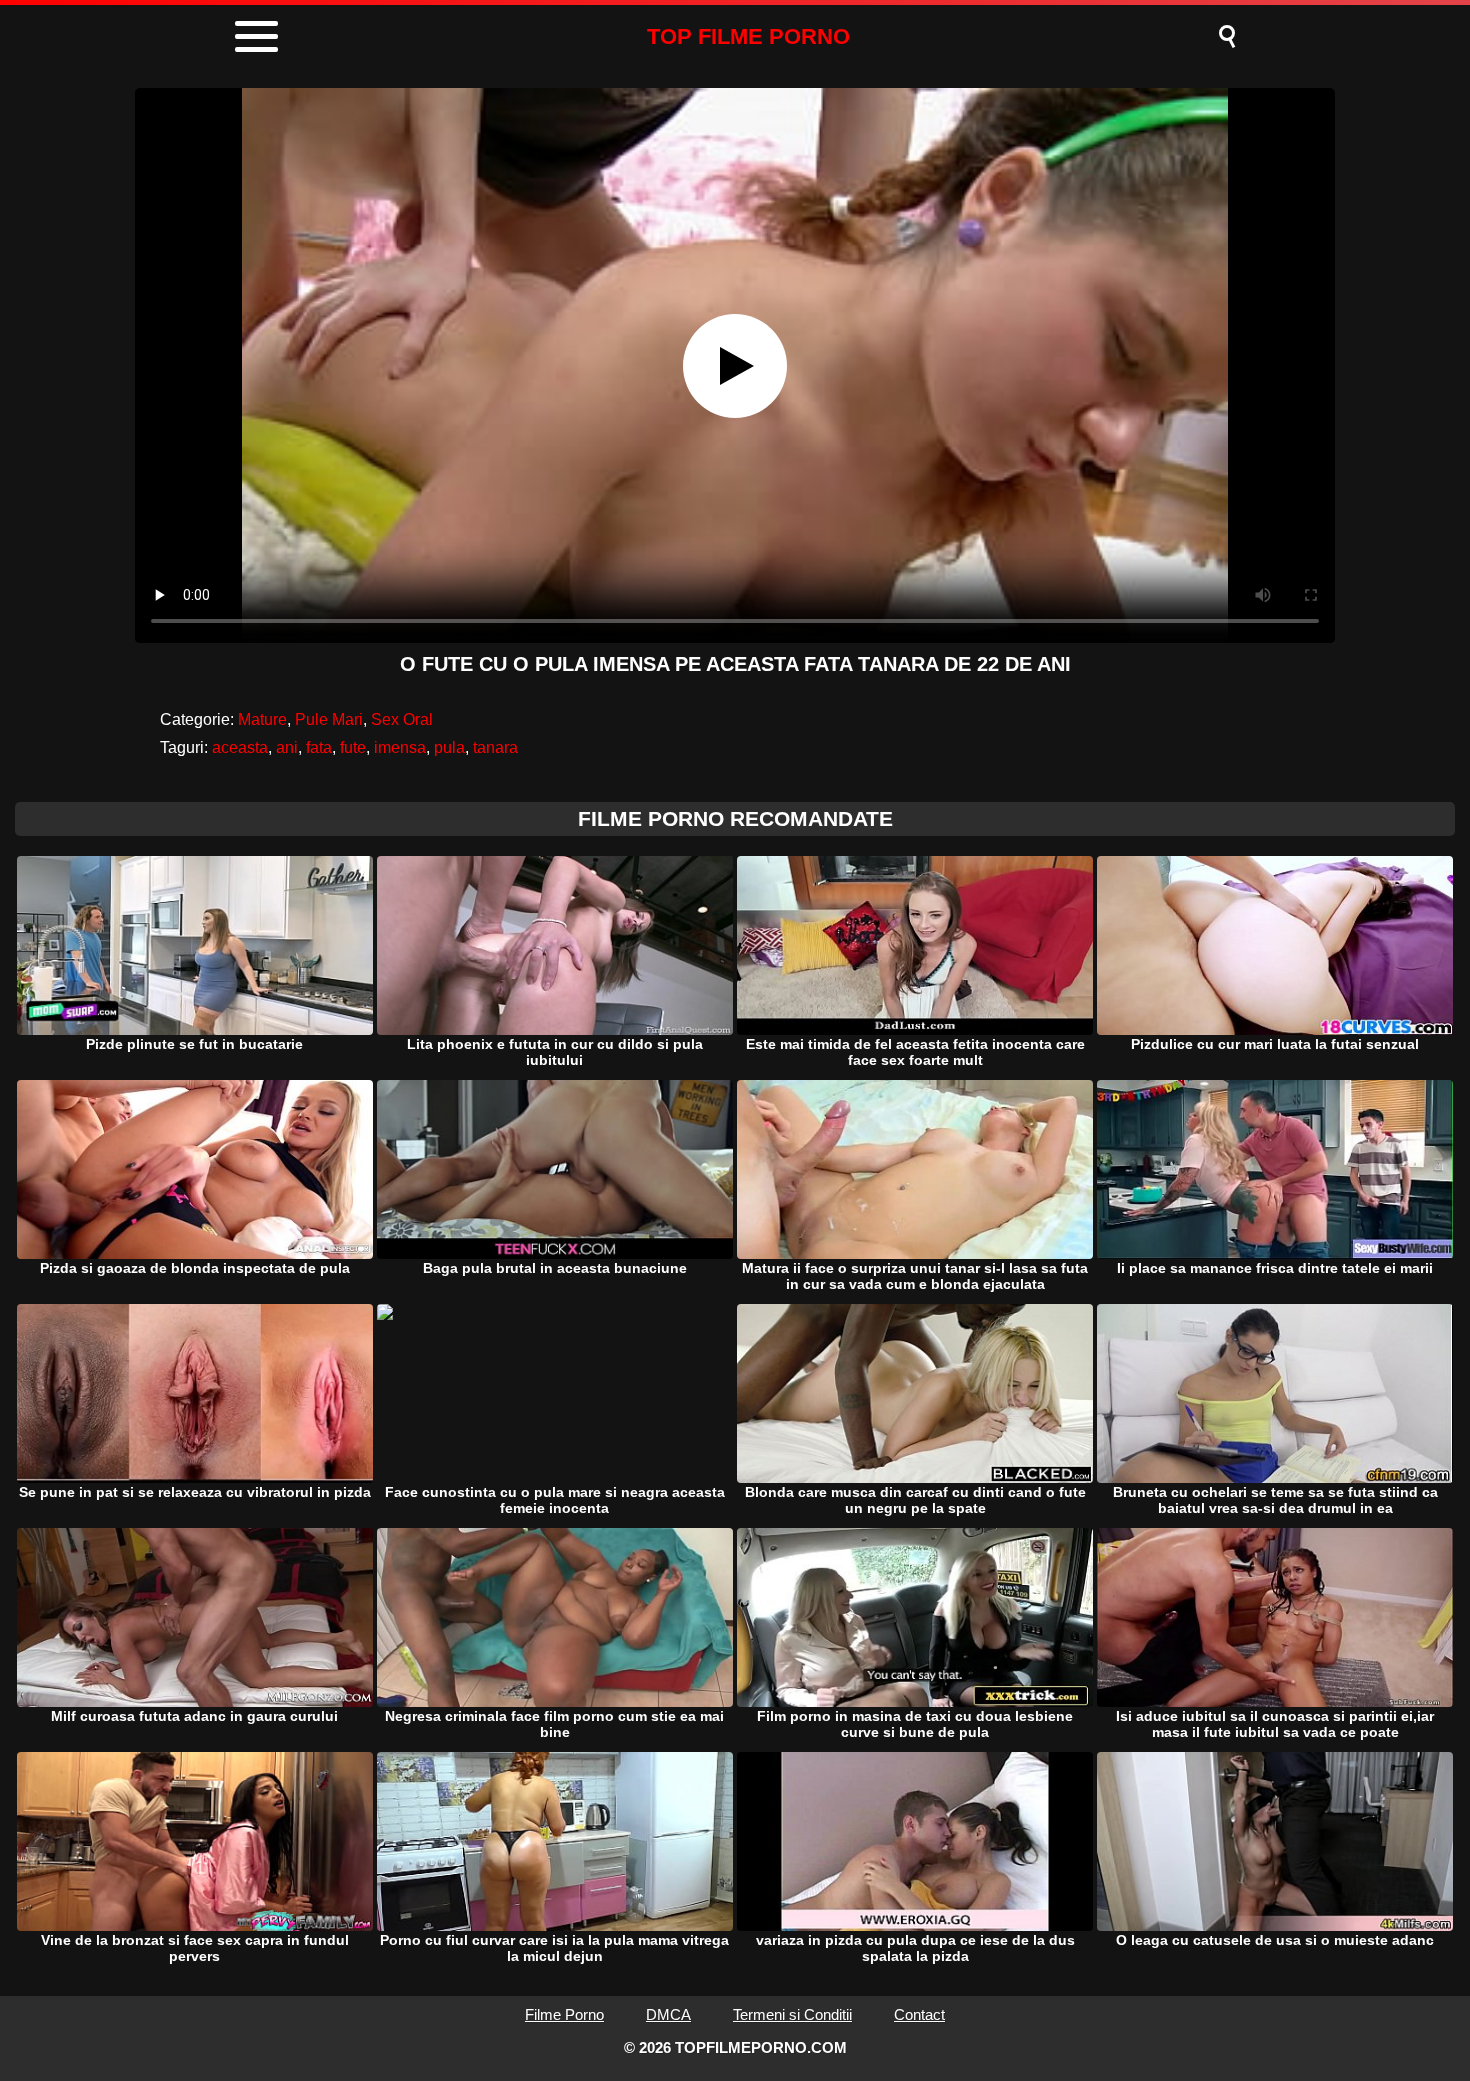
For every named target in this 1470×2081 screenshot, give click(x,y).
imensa (400, 747)
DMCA (668, 2014)
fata (319, 747)
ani (287, 747)
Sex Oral (402, 719)
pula (449, 747)
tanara (495, 747)
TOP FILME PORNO (748, 36)
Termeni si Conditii (792, 2014)
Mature (262, 719)
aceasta (240, 747)
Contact (919, 2014)
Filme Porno (564, 2014)
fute (353, 747)
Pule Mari (329, 719)
